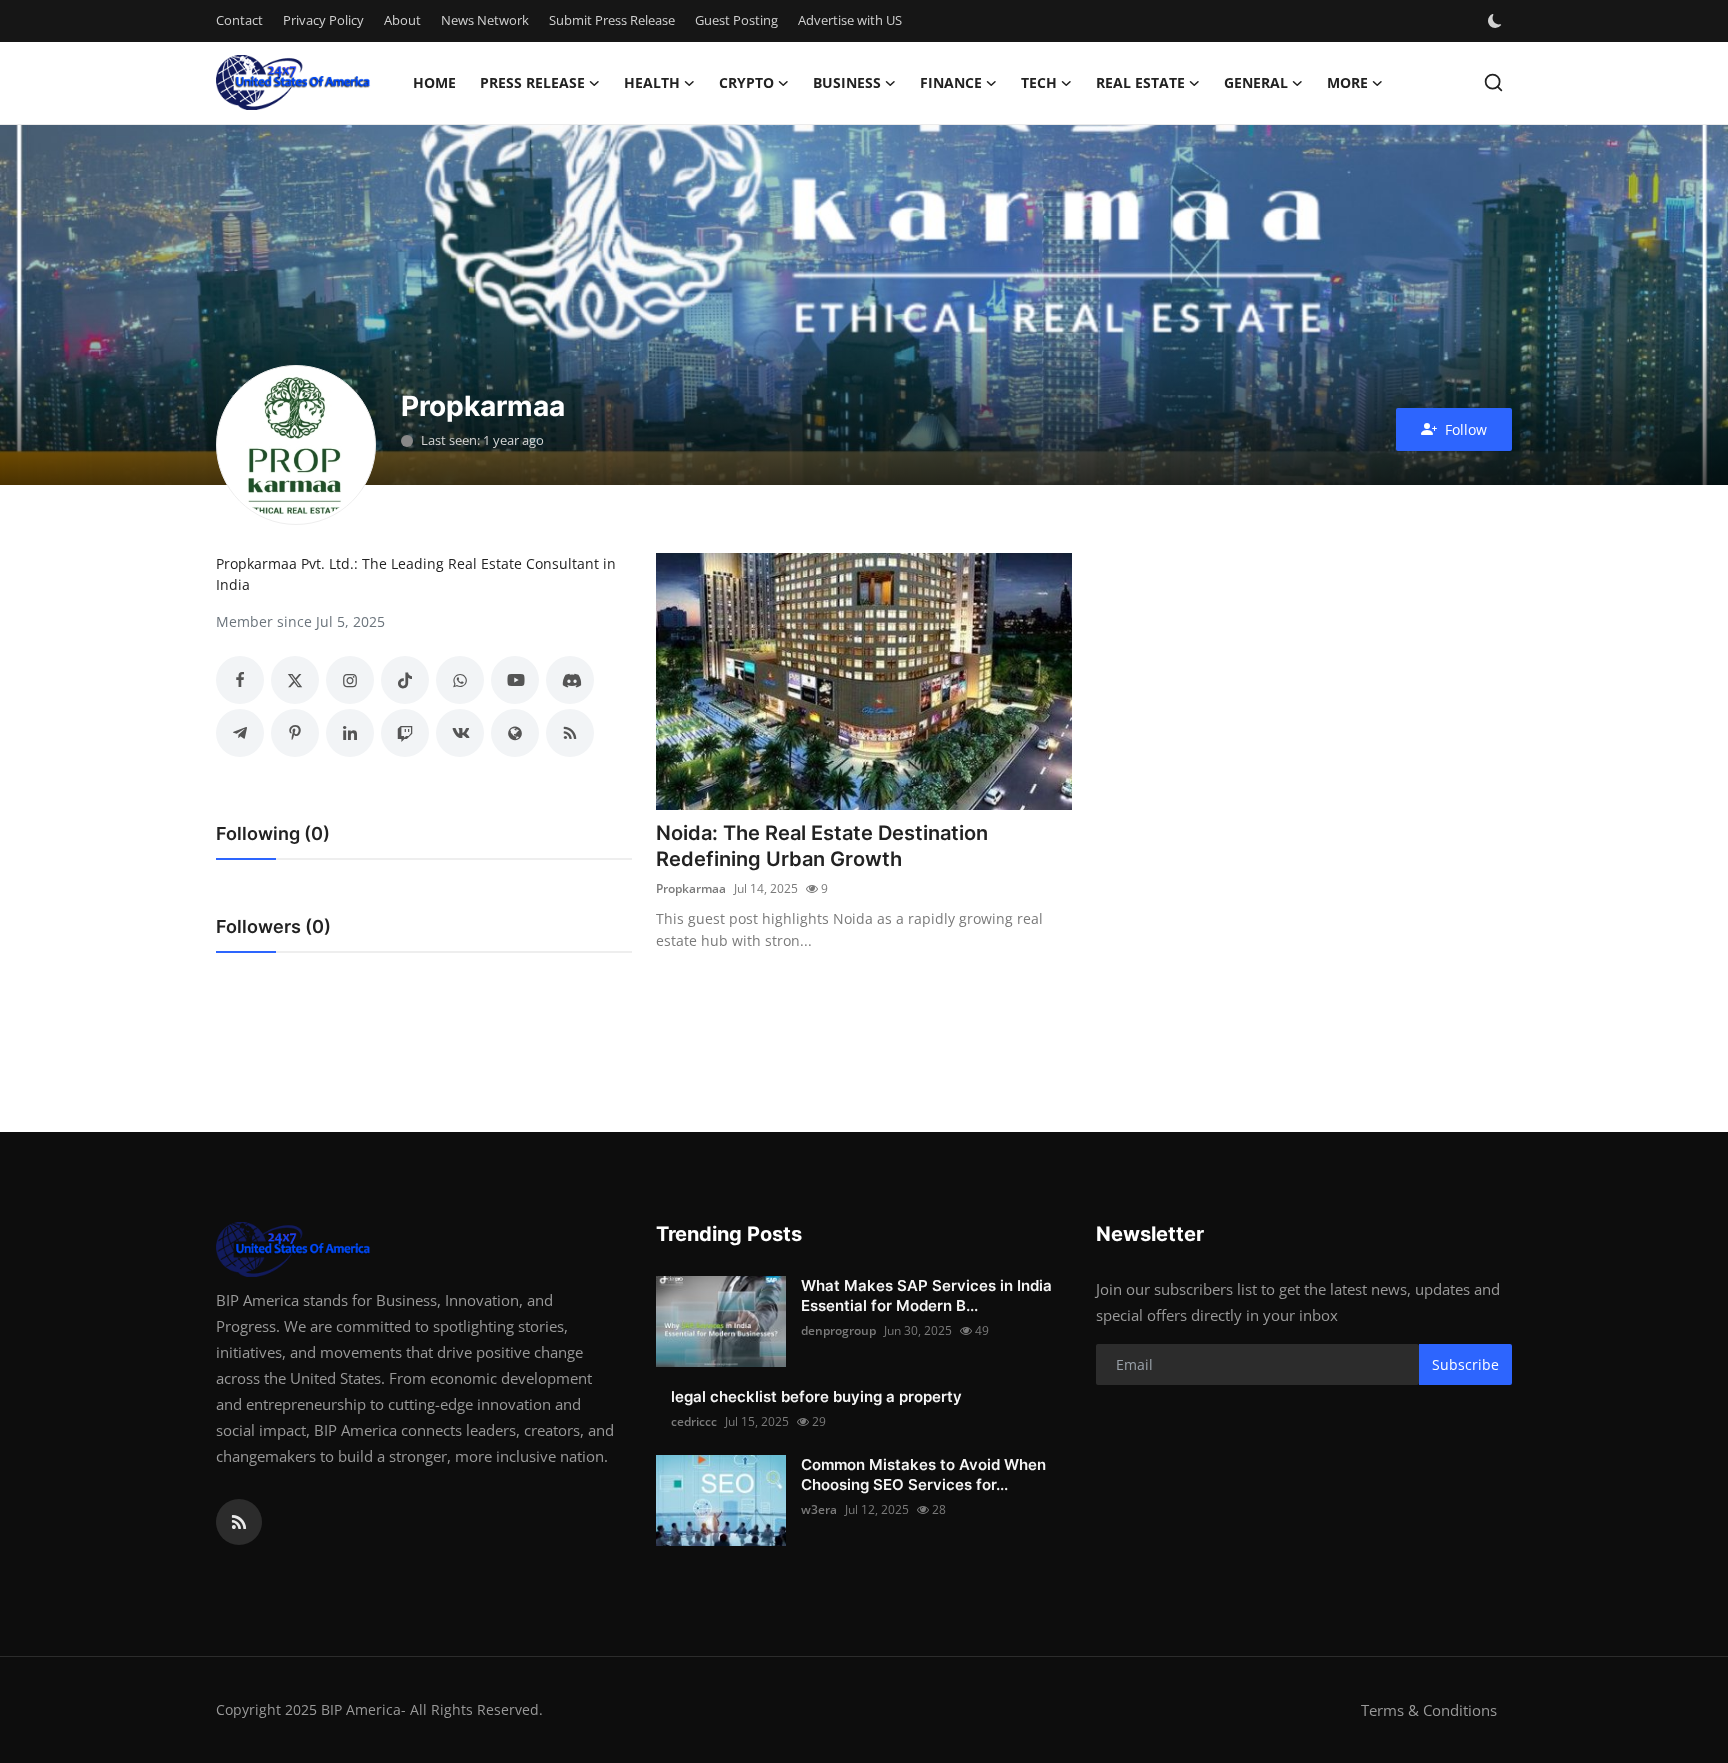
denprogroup (838, 1330)
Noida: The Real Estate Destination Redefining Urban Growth (822, 846)
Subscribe (1465, 1364)
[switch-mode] (1497, 21)
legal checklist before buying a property (816, 1396)
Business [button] (847, 82)
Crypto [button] (746, 82)
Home (434, 82)
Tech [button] (1039, 82)
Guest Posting (736, 20)
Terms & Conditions (1429, 1710)
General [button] (1256, 82)
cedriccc (694, 1421)
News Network (485, 20)
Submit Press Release (612, 20)
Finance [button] (951, 82)
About (402, 20)
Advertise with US (850, 20)
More (1347, 82)
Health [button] (652, 82)
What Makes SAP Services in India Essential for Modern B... (926, 1295)
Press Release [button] (532, 82)
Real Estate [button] (1140, 82)
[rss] (239, 1522)
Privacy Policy (323, 20)
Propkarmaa (691, 888)
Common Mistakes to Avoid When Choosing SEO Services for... (923, 1474)
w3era (819, 1509)
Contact (239, 20)
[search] (1493, 82)
